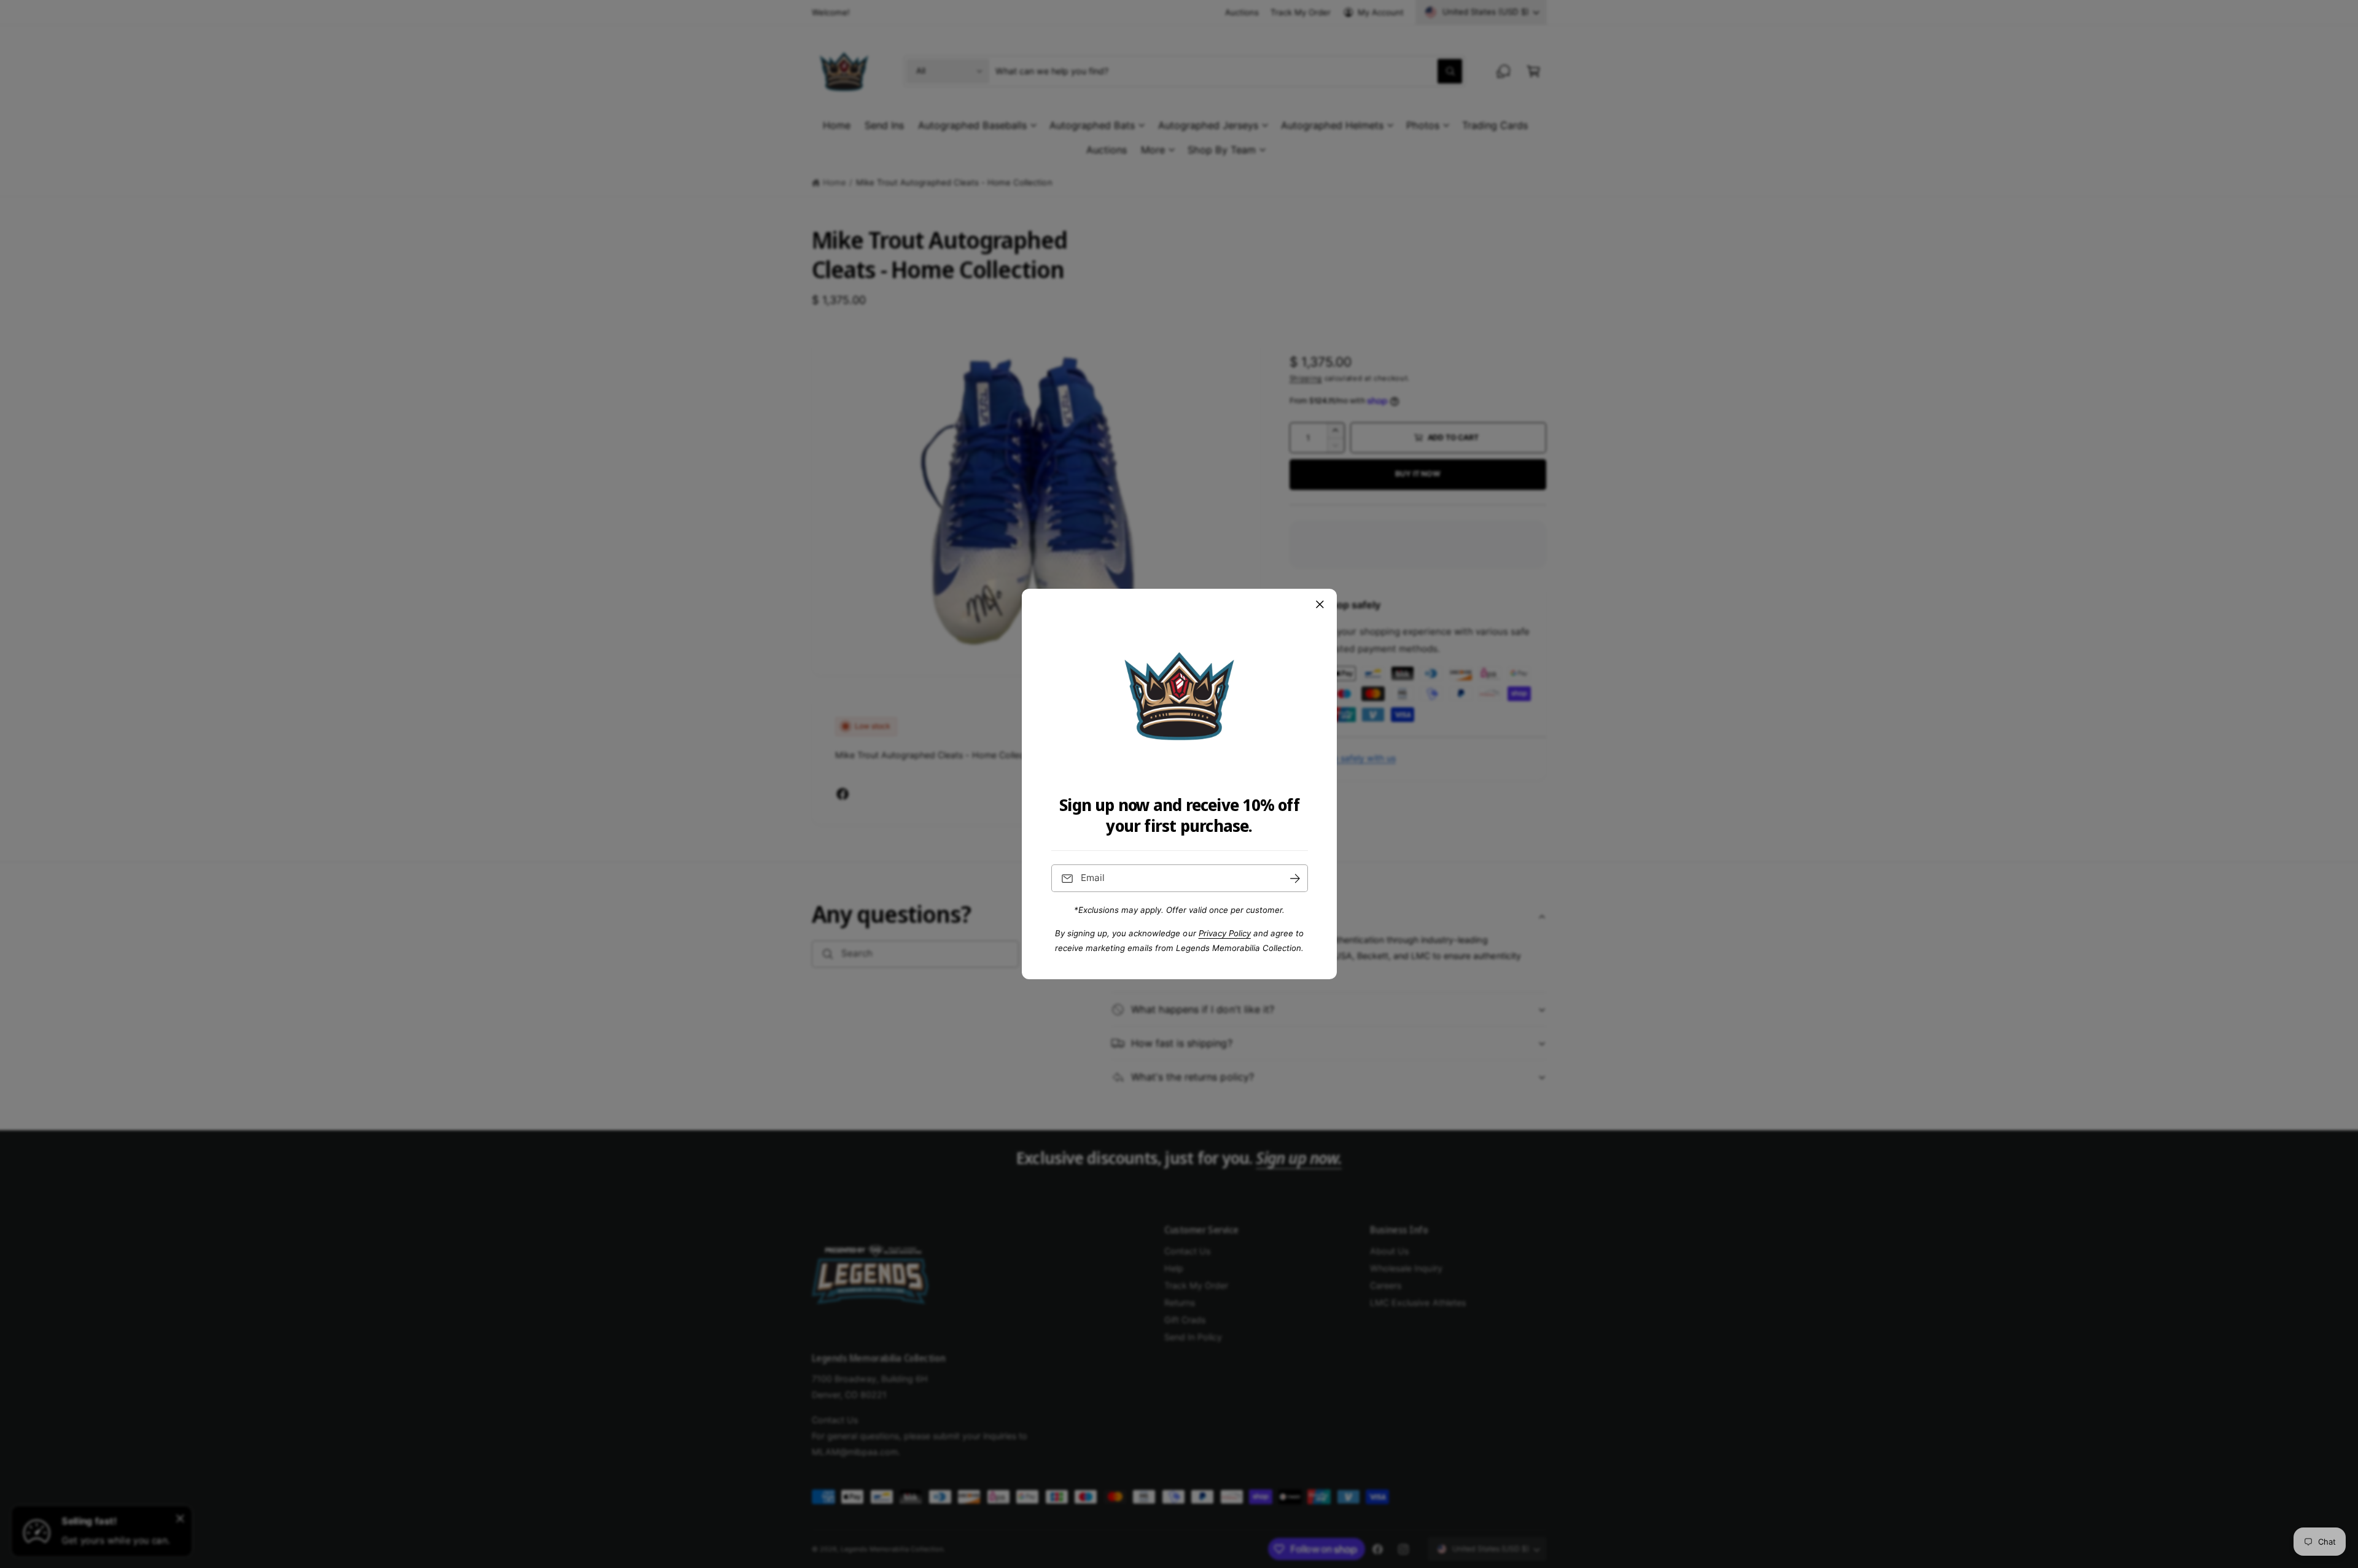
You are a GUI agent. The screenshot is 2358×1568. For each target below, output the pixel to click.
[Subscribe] (1294, 878)
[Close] (1320, 605)
